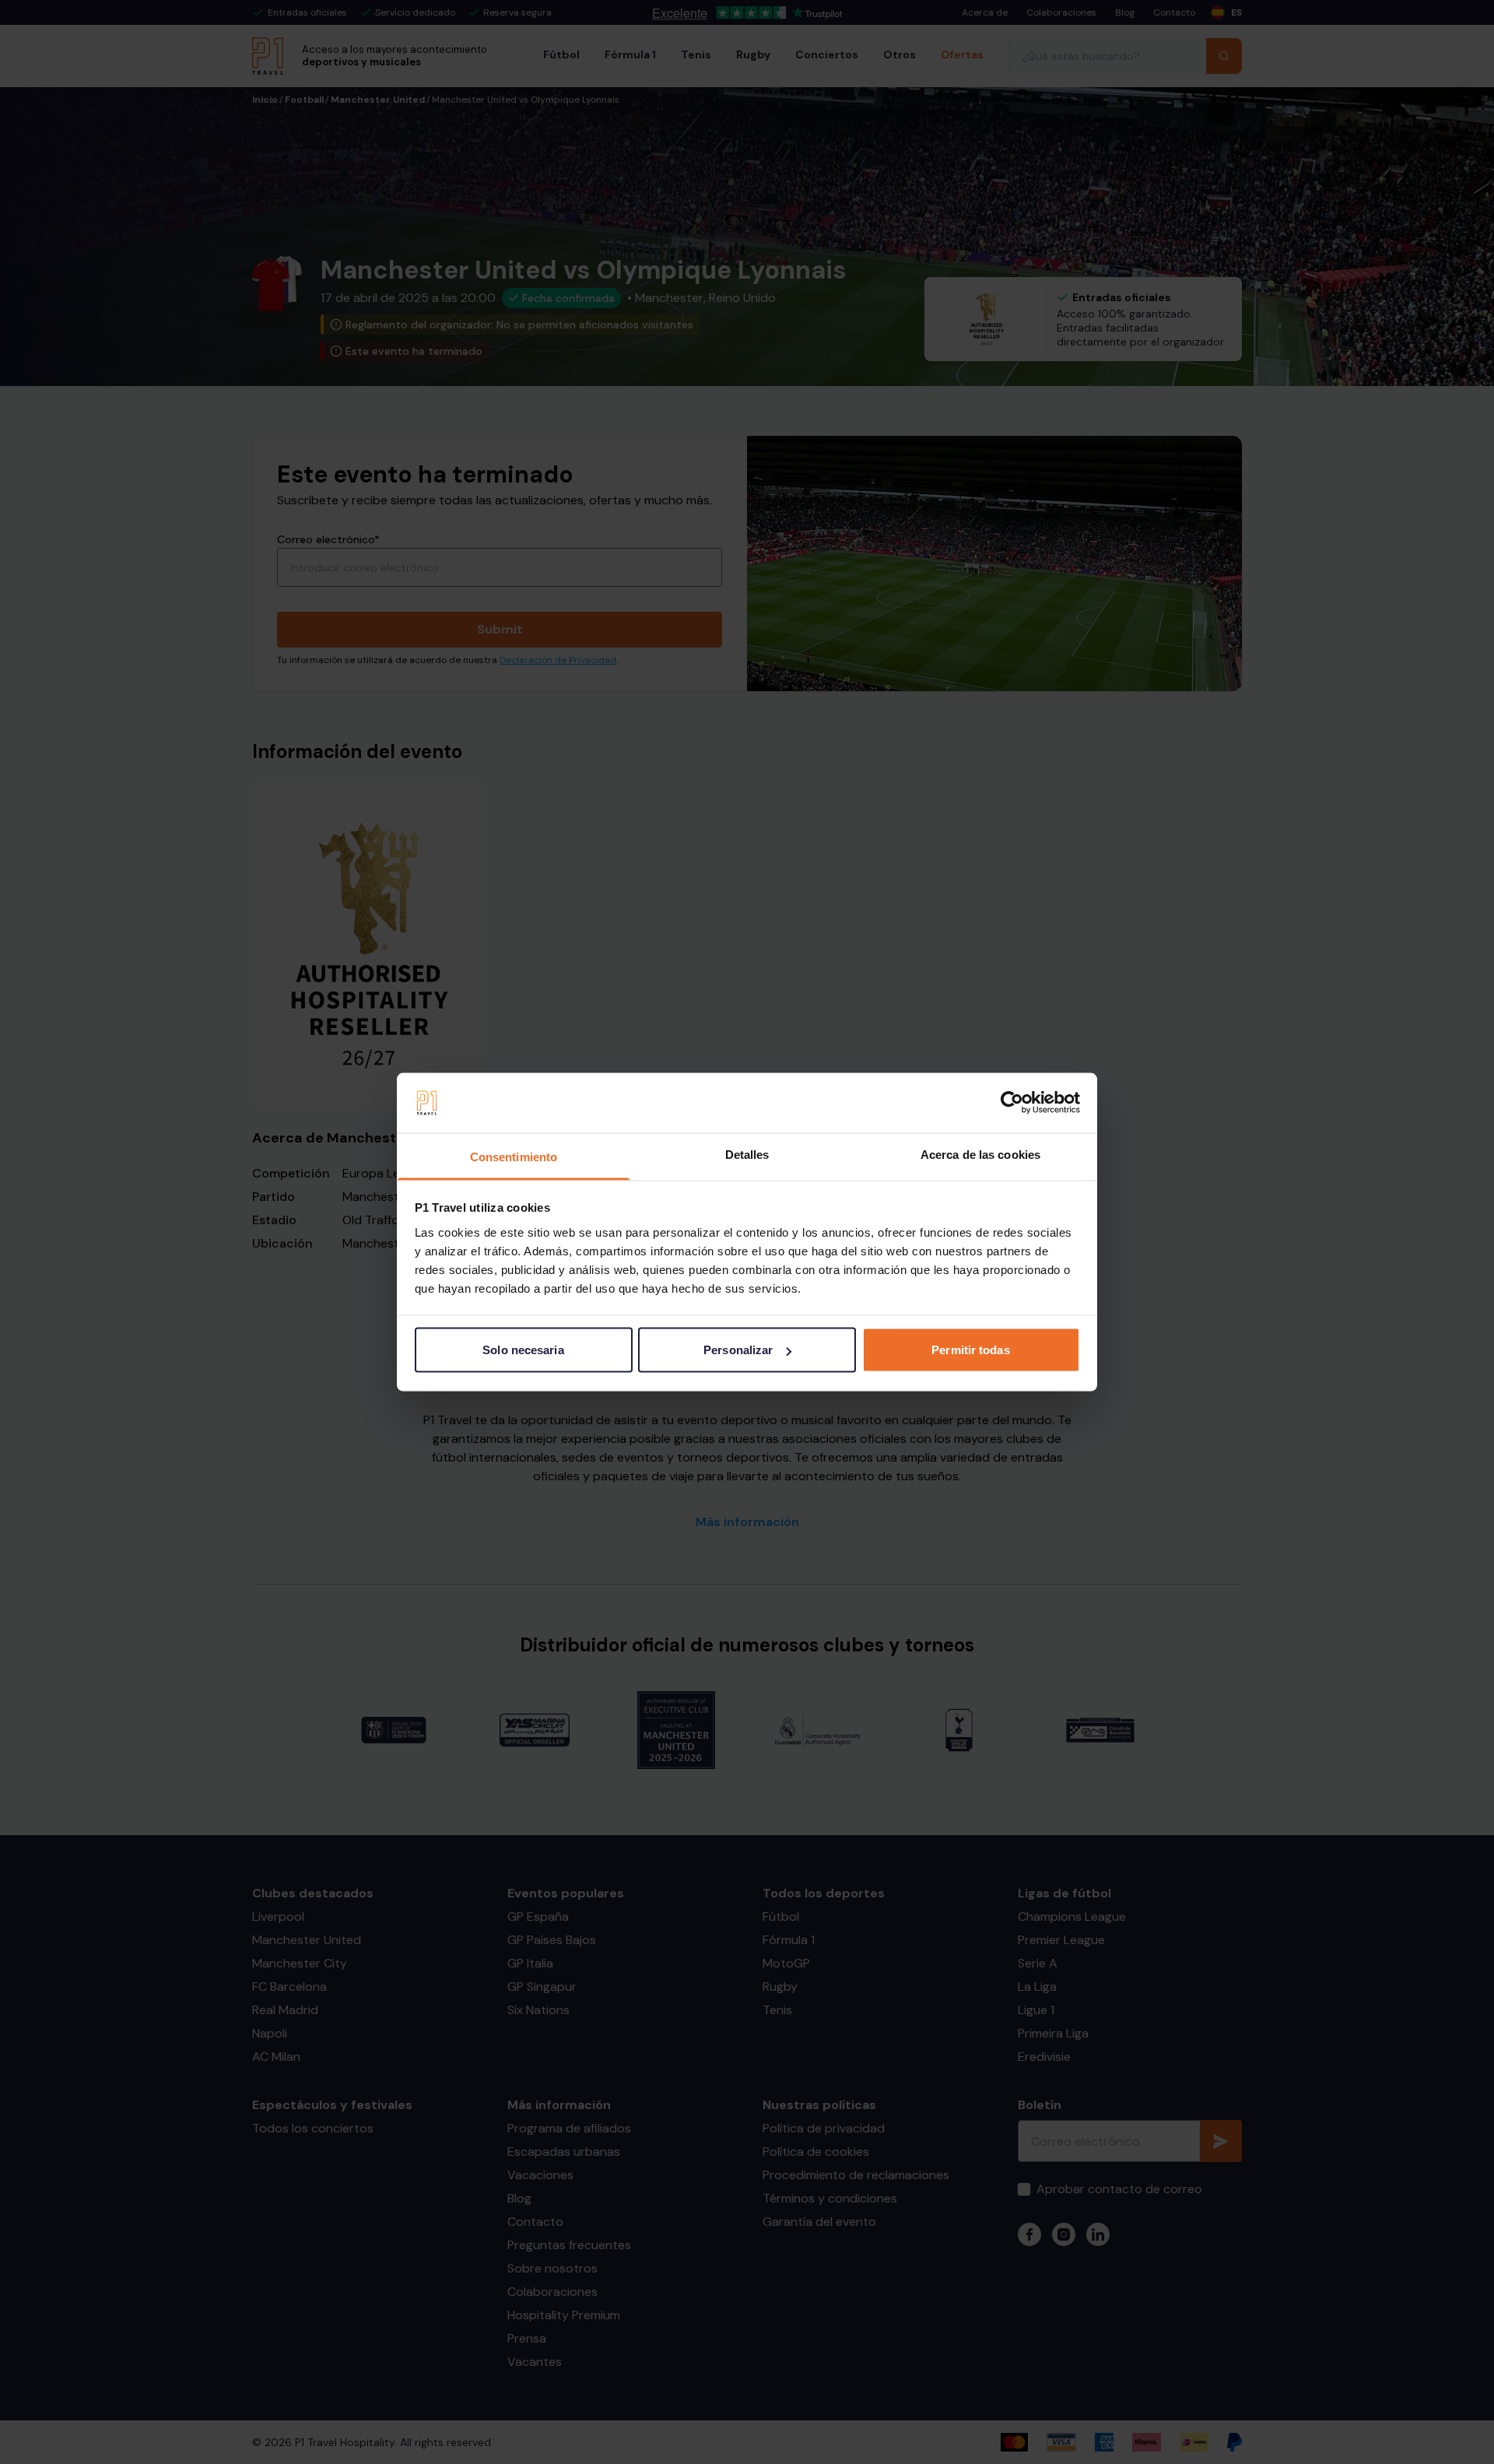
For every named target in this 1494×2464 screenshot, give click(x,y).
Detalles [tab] (747, 1154)
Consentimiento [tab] (514, 1156)
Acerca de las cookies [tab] (980, 1154)
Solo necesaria (523, 1350)
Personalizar (738, 1350)
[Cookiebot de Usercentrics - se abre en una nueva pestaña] (1012, 1103)
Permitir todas (970, 1350)
